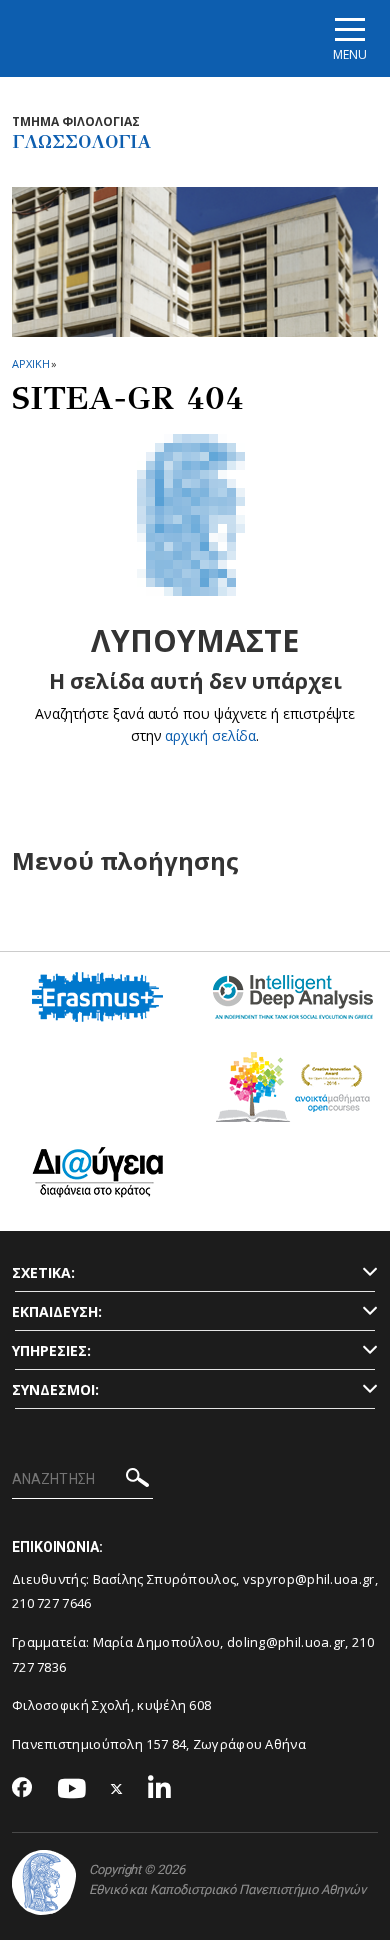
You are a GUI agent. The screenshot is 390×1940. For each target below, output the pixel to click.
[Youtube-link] (72, 1789)
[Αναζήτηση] (137, 1480)
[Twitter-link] (117, 1789)
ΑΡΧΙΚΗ (30, 363)
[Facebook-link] (22, 1789)
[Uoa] (44, 1882)
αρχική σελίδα (210, 735)
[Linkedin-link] (160, 1789)
